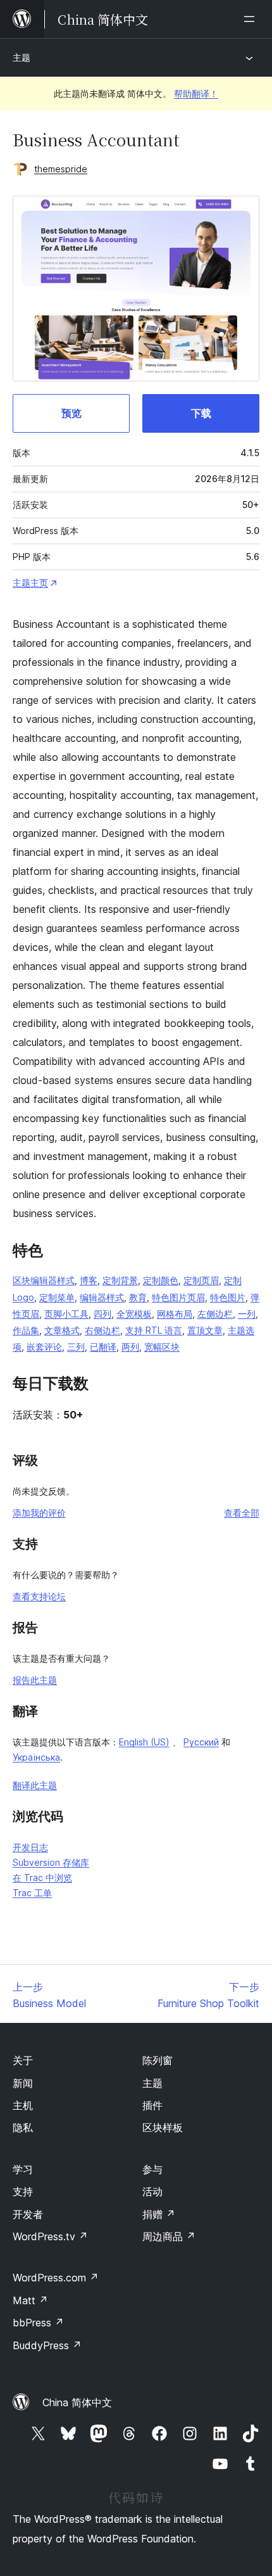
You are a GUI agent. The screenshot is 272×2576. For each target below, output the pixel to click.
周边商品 (169, 2236)
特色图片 (228, 1297)
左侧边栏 (215, 1314)
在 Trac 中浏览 (42, 1878)
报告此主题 (35, 1680)
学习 (23, 2169)
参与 (152, 2169)
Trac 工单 (32, 1893)
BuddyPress (47, 2345)
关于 (23, 2060)
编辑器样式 (102, 1297)
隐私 (23, 2127)
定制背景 (120, 1280)
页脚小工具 (66, 1314)
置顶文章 (205, 1330)
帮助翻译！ (196, 93)
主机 (23, 2105)
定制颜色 (161, 1280)
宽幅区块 (162, 1347)
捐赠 (159, 2214)
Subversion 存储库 (51, 1862)
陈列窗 (158, 2060)
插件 (152, 2105)
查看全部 (242, 1513)
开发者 (28, 2214)
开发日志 (30, 1847)
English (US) (144, 1742)
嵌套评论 (44, 1347)
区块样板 (163, 2127)
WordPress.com (56, 2278)
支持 (23, 2191)
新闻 (23, 2083)
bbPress (38, 2323)
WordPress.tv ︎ (50, 2236)
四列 (102, 1314)
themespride (61, 169)
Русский (201, 1742)
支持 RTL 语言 (154, 1330)
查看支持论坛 (39, 1596)
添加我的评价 (39, 1513)
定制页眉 (201, 1280)
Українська (36, 1757)
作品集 (26, 1330)
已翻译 (103, 1347)
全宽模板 (134, 1314)
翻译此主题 (35, 1785)
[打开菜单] (252, 19)
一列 (247, 1314)
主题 (22, 57)
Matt (30, 2300)
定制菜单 (57, 1297)
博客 (89, 1280)
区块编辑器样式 (44, 1280)
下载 (201, 413)
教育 (138, 1297)
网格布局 (175, 1314)
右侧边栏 (102, 1330)
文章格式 (62, 1330)
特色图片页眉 (178, 1297)
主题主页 (30, 583)
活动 (152, 2191)
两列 (130, 1347)
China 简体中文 (77, 2402)
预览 (71, 413)
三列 (76, 1347)
